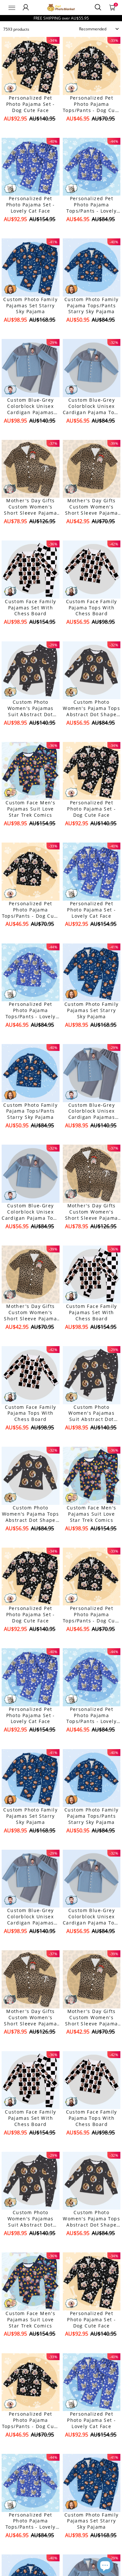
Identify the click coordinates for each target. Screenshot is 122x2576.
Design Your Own (30, 130)
